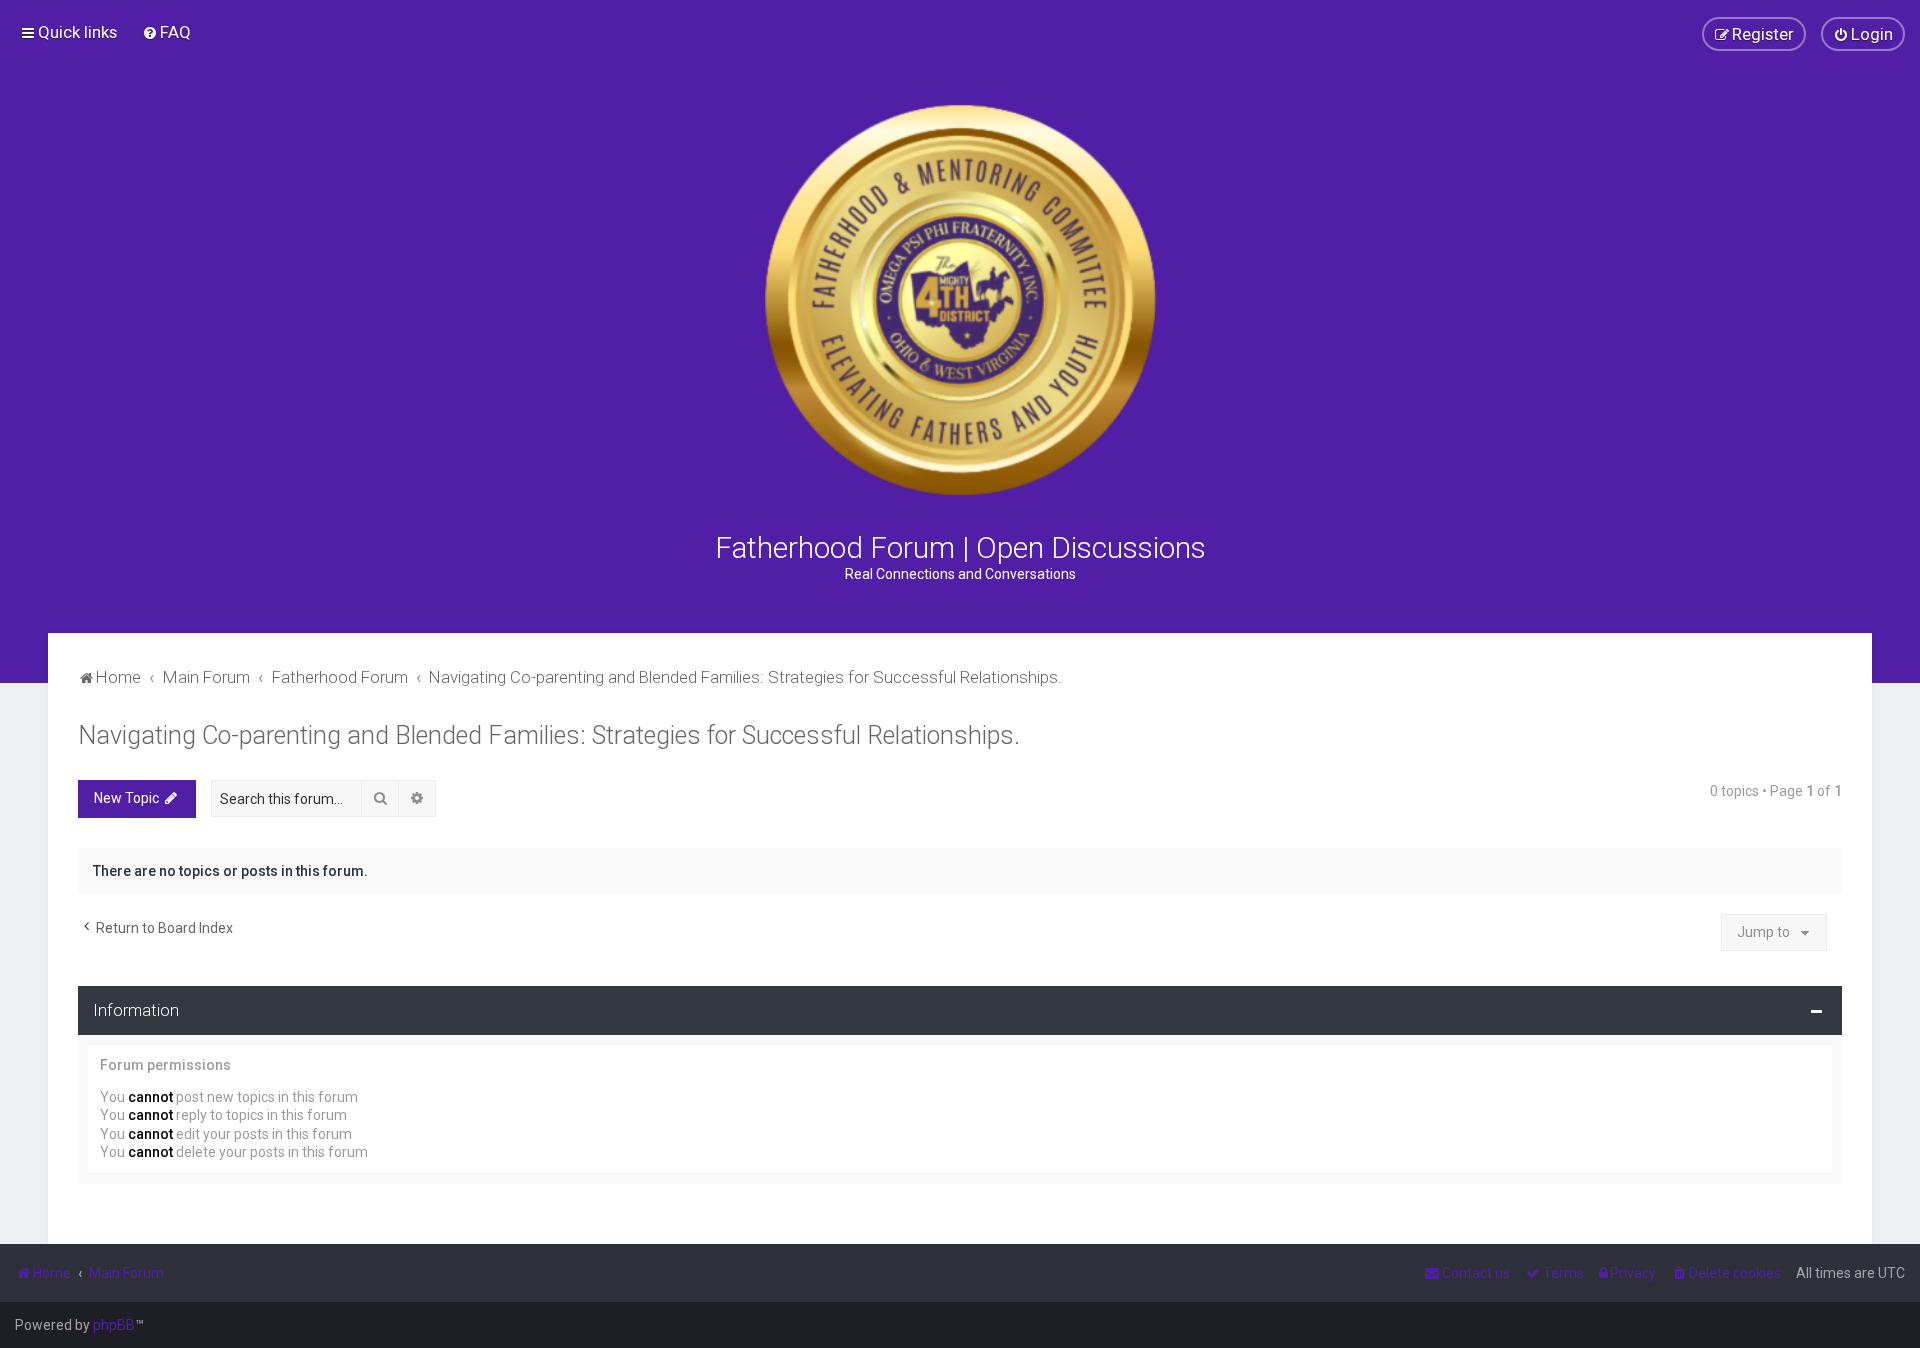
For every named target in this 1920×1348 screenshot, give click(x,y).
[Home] (960, 300)
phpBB (114, 1325)
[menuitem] (166, 32)
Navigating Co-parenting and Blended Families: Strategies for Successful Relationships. (549, 735)
